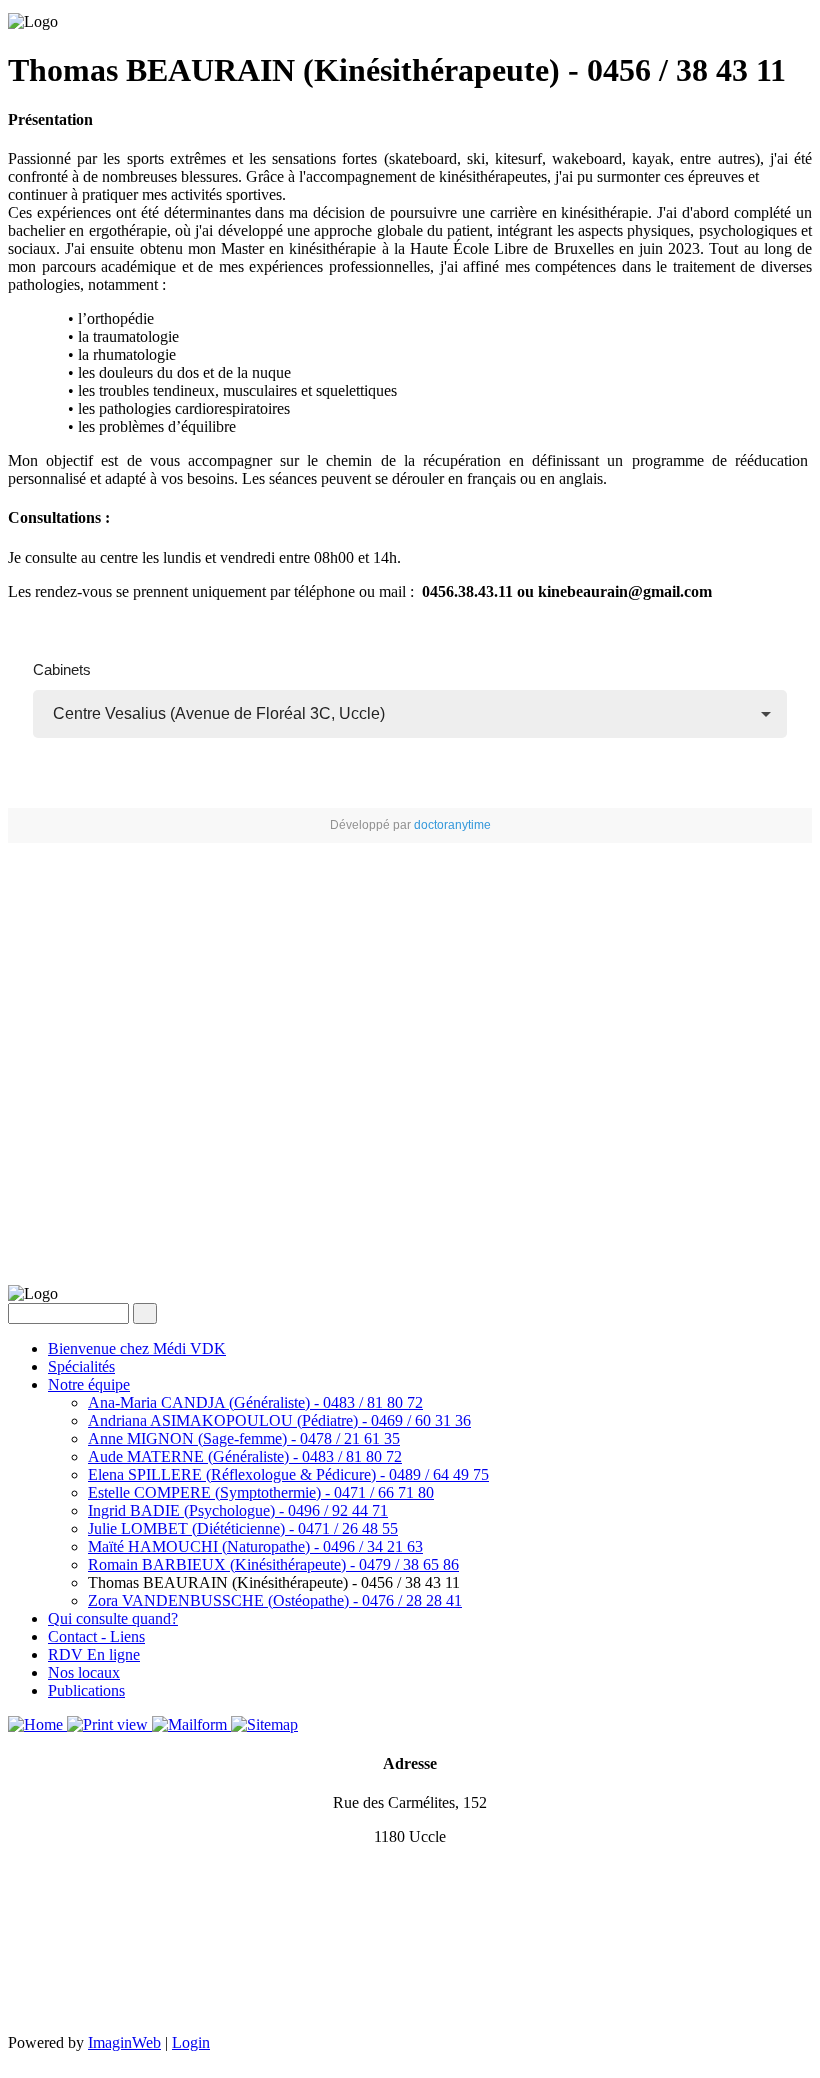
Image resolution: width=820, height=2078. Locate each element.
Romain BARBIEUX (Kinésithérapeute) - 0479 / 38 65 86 (273, 1564)
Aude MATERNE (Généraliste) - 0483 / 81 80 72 (245, 1456)
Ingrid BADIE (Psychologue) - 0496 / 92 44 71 (238, 1510)
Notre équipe (89, 1384)
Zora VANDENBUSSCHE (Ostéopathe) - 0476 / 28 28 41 (275, 1600)
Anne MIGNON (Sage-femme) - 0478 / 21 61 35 (244, 1438)
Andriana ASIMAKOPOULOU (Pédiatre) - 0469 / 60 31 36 (279, 1420)
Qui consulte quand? (113, 1618)
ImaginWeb (124, 2042)
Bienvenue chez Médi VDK (137, 1348)
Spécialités (81, 1366)
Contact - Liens (96, 1636)
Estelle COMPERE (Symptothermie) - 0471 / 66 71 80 (261, 1492)
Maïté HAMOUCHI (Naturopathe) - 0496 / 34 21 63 (255, 1546)
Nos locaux (84, 1672)
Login (191, 2042)
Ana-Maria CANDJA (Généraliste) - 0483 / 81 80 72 (255, 1402)
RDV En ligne (94, 1654)
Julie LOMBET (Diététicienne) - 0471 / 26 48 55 (243, 1528)
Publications (86, 1690)
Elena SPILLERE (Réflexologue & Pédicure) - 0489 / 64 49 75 (288, 1474)
